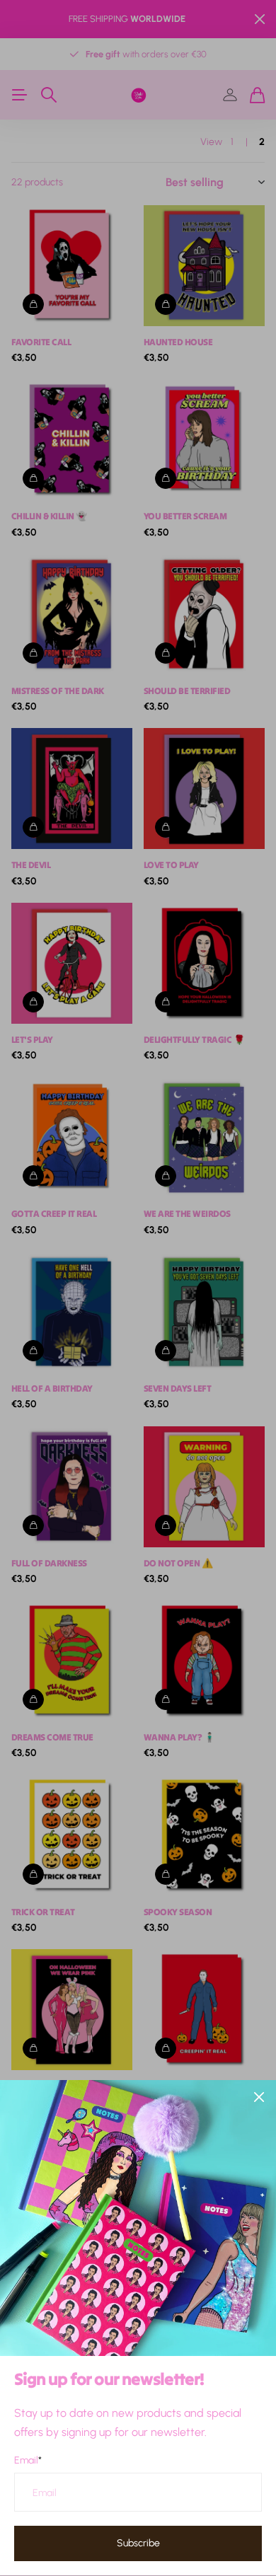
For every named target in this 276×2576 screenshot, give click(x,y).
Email (28, 2460)
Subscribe (138, 2543)
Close (259, 2097)
